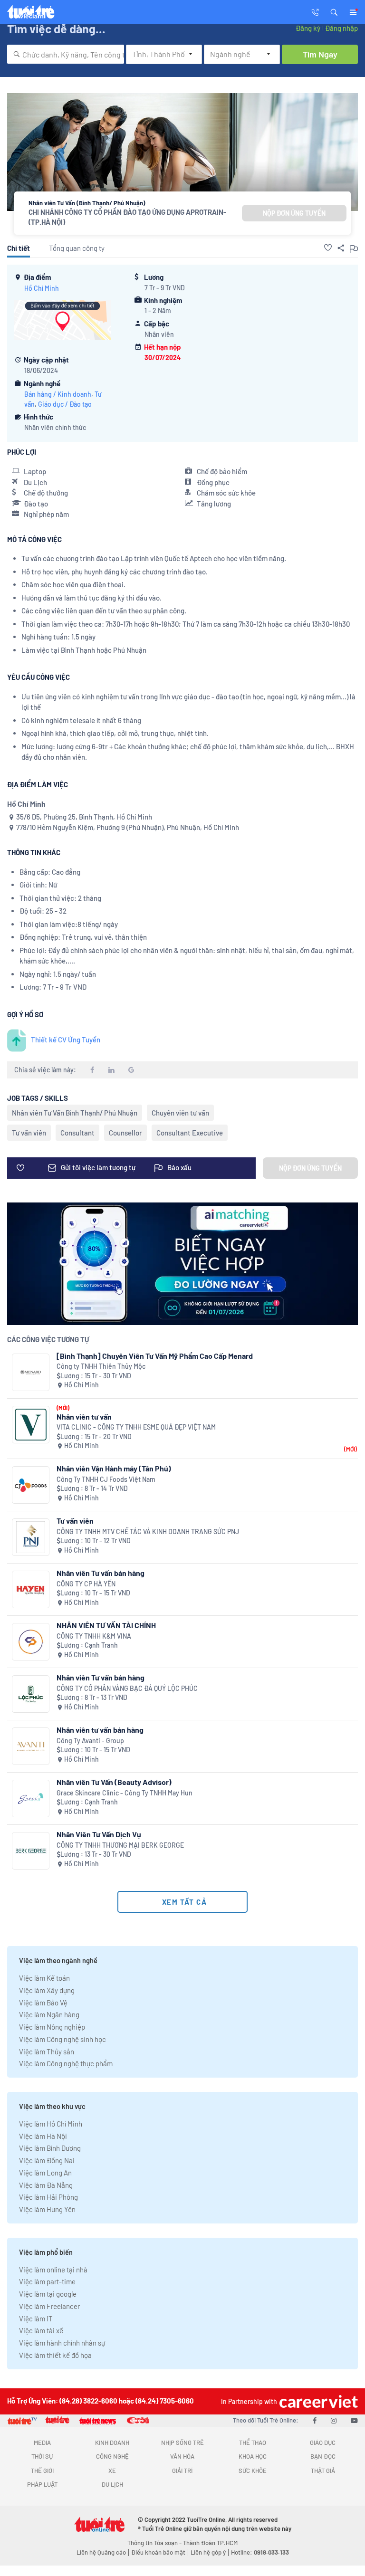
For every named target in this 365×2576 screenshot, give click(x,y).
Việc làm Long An (45, 2173)
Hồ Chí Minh (42, 288)
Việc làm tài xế (41, 2330)
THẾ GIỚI (42, 2471)
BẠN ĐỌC (323, 2456)
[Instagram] (334, 2420)
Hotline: (260, 2552)
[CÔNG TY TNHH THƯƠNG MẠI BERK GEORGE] (31, 1851)
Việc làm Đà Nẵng (46, 2185)
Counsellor (125, 1133)
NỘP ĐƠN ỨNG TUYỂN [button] (294, 213)
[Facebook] (315, 2420)
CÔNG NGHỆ (112, 2456)
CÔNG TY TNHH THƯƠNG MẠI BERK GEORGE (120, 1845)
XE (112, 2471)
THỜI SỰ (42, 2456)
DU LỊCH (112, 2484)
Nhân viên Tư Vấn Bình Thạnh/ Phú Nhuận (75, 1113)
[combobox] (66, 54)
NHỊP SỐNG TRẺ (182, 2442)
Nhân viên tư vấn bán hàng (100, 1730)
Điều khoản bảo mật (158, 2552)
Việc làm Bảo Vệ (43, 2003)
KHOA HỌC (253, 2456)
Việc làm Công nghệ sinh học (62, 2039)
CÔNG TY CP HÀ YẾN (86, 1584)
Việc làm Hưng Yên (47, 2209)
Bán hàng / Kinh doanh (58, 394)
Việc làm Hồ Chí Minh (51, 2124)
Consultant (77, 1133)
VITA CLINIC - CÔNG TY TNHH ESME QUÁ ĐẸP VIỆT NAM (136, 1427)
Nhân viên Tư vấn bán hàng (101, 1573)
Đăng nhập (341, 28)
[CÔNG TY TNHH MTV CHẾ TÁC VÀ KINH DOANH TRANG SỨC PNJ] (31, 1537)
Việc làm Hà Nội (43, 2136)
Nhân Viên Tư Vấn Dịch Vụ (99, 1834)
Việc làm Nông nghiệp (52, 2027)
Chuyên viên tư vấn (180, 1113)
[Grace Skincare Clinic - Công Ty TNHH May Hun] (31, 1798)
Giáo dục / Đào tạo (65, 404)
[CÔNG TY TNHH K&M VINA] (31, 1642)
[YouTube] (354, 2420)
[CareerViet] (317, 2401)
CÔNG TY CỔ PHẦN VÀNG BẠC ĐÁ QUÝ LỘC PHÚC (127, 1688)
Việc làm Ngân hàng (49, 2014)
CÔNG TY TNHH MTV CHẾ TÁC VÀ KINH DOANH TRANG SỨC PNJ (148, 1531)
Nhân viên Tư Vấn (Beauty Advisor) (114, 1782)
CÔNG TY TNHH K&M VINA (94, 1636)
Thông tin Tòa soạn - (155, 2543)
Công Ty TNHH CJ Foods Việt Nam (106, 1479)
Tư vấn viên (29, 1133)
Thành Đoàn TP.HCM (210, 2543)
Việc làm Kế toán (44, 1978)
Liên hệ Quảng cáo (101, 2552)
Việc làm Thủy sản (47, 2051)
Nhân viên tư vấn (84, 1417)
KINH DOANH (112, 2442)
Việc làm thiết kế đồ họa (55, 2355)
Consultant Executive (190, 1133)
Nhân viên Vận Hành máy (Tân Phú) (114, 1468)
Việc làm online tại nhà (53, 2270)
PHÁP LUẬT (42, 2484)
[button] (334, 11)
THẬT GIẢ (323, 2471)
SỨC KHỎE (253, 2471)
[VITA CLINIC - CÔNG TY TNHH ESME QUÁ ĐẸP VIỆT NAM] (31, 1425)
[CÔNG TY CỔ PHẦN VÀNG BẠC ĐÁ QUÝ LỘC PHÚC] (31, 1694)
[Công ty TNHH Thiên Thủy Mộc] (31, 1372)
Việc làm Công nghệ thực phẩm (66, 2063)
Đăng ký (308, 28)
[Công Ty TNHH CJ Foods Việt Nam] (31, 1485)
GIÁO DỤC (323, 2442)
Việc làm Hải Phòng (48, 2197)
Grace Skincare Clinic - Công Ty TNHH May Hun (125, 1793)
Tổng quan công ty (77, 248)
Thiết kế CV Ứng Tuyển (66, 1040)
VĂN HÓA (182, 2456)
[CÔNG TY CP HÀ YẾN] (31, 1589)
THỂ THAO (253, 2442)
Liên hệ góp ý (208, 2552)
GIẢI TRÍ (182, 2471)
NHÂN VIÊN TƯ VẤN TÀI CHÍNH (106, 1625)
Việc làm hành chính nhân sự (62, 2343)
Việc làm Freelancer (49, 2306)
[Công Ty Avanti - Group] (31, 1746)
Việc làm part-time (47, 2281)
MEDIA (42, 2442)
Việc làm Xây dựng (47, 1990)
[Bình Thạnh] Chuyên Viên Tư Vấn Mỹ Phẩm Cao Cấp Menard (155, 1356)
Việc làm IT (36, 2318)
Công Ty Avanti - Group (90, 1741)
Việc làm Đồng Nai (47, 2160)
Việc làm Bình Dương (50, 2148)
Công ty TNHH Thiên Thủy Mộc (101, 1366)
